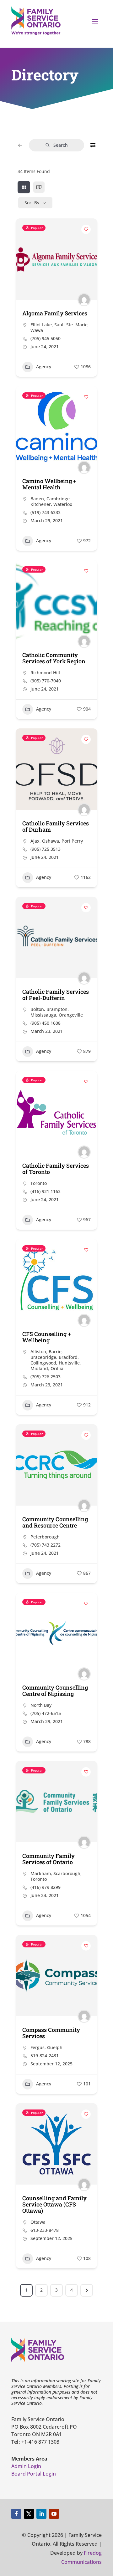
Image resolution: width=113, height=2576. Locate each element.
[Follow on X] (29, 2514)
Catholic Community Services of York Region (54, 658)
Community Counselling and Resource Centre (55, 1522)
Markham (41, 1873)
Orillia (57, 1368)
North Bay (41, 1705)
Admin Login (26, 2466)
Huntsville (69, 1363)
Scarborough (67, 1873)
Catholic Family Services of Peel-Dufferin (56, 995)
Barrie (55, 1352)
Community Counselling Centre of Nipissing (55, 1691)
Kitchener (41, 504)
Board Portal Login (34, 2474)
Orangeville (71, 1015)
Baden (37, 499)
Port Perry (72, 841)
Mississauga (43, 1015)
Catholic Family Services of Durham (56, 826)
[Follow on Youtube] (54, 2514)
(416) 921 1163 (46, 1191)
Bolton (37, 1009)
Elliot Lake (41, 325)
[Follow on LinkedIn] (41, 2514)
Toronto (39, 1183)
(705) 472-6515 (46, 1713)
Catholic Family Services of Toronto (56, 1169)
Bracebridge (43, 1357)
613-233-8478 (45, 2230)
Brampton (57, 1009)
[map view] (39, 187)
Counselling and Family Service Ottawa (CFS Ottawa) (54, 2204)
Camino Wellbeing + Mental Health (49, 484)
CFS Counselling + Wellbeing (47, 1337)
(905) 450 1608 (46, 1023)
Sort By (32, 203)
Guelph (55, 2047)
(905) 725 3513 (46, 849)
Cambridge (58, 499)
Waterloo (63, 504)
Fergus (38, 2047)
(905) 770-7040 (46, 681)
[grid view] (24, 187)
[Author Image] (84, 300)
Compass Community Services (51, 2033)
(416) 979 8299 (46, 1887)
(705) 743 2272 (46, 1545)
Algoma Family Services (55, 313)
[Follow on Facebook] (16, 2514)
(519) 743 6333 (46, 513)
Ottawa (38, 2222)
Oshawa (51, 841)
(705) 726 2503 (46, 1377)
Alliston (38, 1352)
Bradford (68, 1357)
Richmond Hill (45, 673)
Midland (39, 1368)
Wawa (37, 330)
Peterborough (45, 1537)
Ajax (35, 841)
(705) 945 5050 (46, 339)
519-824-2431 (45, 2056)
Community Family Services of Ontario (48, 1859)
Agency (44, 367)
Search (61, 145)
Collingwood (43, 1363)
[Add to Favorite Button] (86, 229)
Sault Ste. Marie (71, 325)
